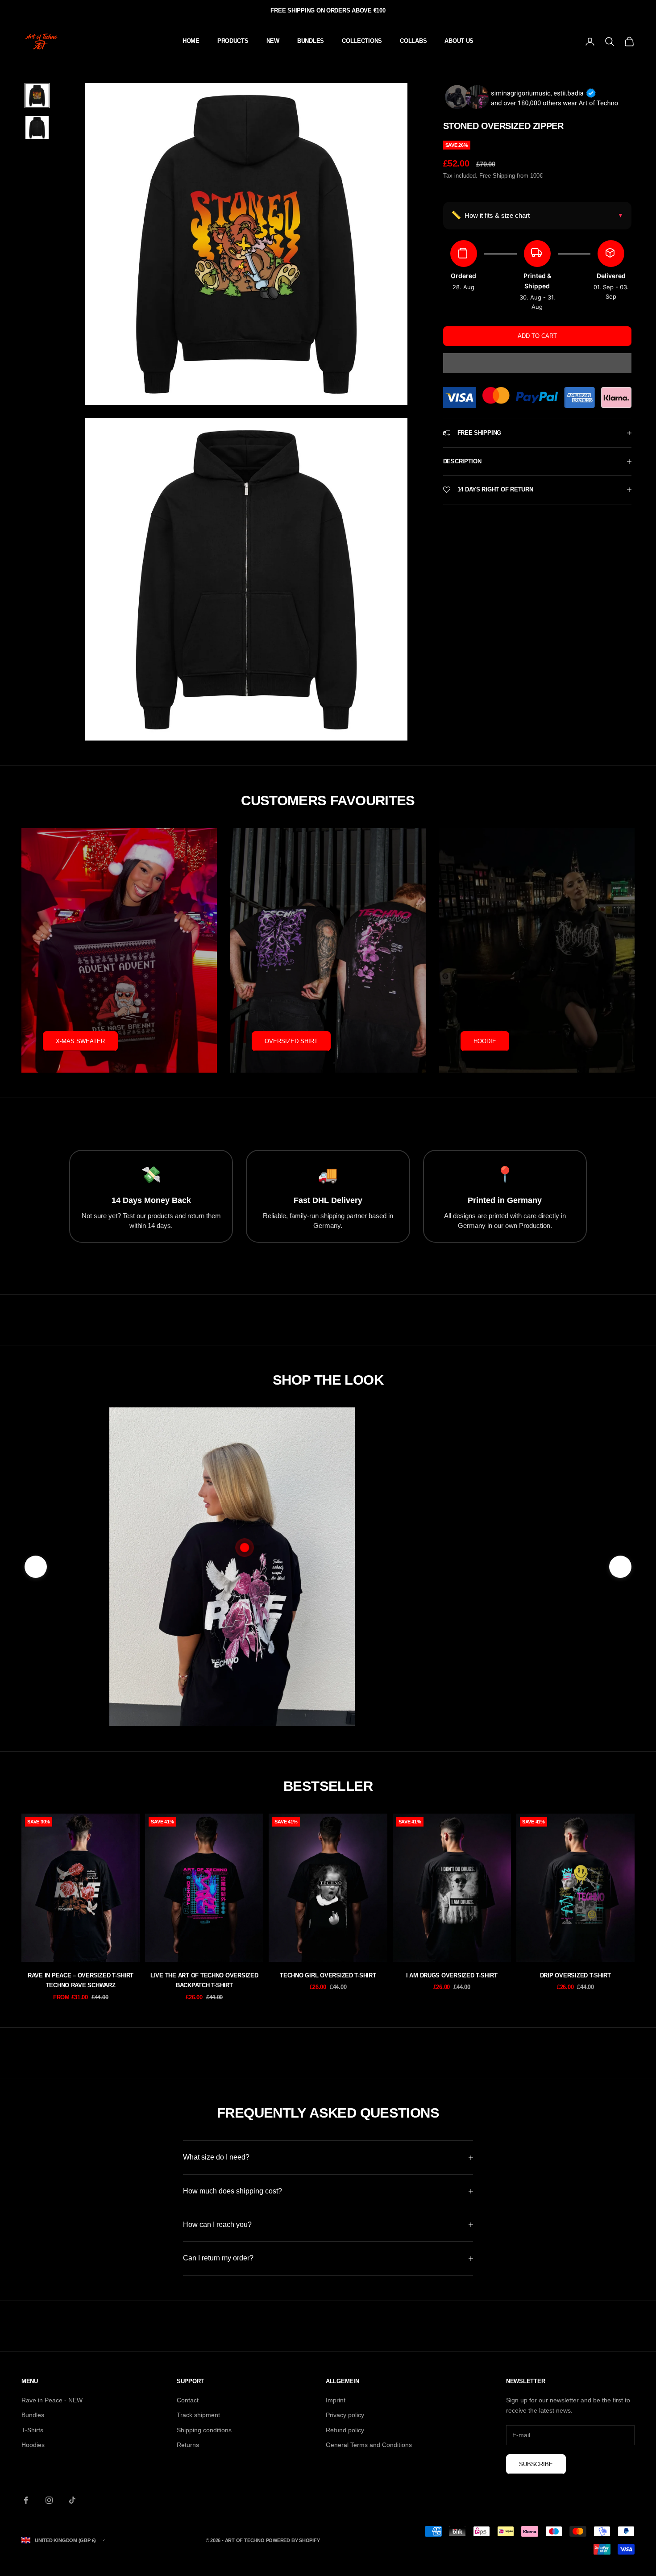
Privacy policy (345, 2415)
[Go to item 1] (37, 96)
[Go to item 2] (37, 128)
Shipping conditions (204, 2430)
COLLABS (413, 41)
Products (233, 41)
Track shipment (198, 2415)
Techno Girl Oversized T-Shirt (328, 1975)
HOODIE (485, 1041)
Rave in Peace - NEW (52, 2400)
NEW (273, 41)
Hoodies (33, 2445)
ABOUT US (459, 41)
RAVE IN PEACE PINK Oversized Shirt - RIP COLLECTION (452, 1625)
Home (191, 41)
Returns (188, 2445)
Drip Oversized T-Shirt (575, 1975)
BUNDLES (311, 41)
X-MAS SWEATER (80, 1041)
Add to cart (537, 336)
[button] (537, 363)
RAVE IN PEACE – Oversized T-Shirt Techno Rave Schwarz (81, 1980)
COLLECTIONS (362, 41)
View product (452, 1668)
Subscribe (536, 2464)
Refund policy (345, 2430)
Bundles (33, 2415)
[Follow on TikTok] (72, 2500)
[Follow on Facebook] (26, 2500)
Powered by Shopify (293, 2540)
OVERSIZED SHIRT (291, 1041)
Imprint (336, 2400)
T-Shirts (32, 2430)
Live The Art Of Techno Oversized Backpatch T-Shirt (204, 1980)
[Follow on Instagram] (49, 2500)
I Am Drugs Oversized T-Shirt (452, 1975)
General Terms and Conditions (369, 2445)
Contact (188, 2400)
